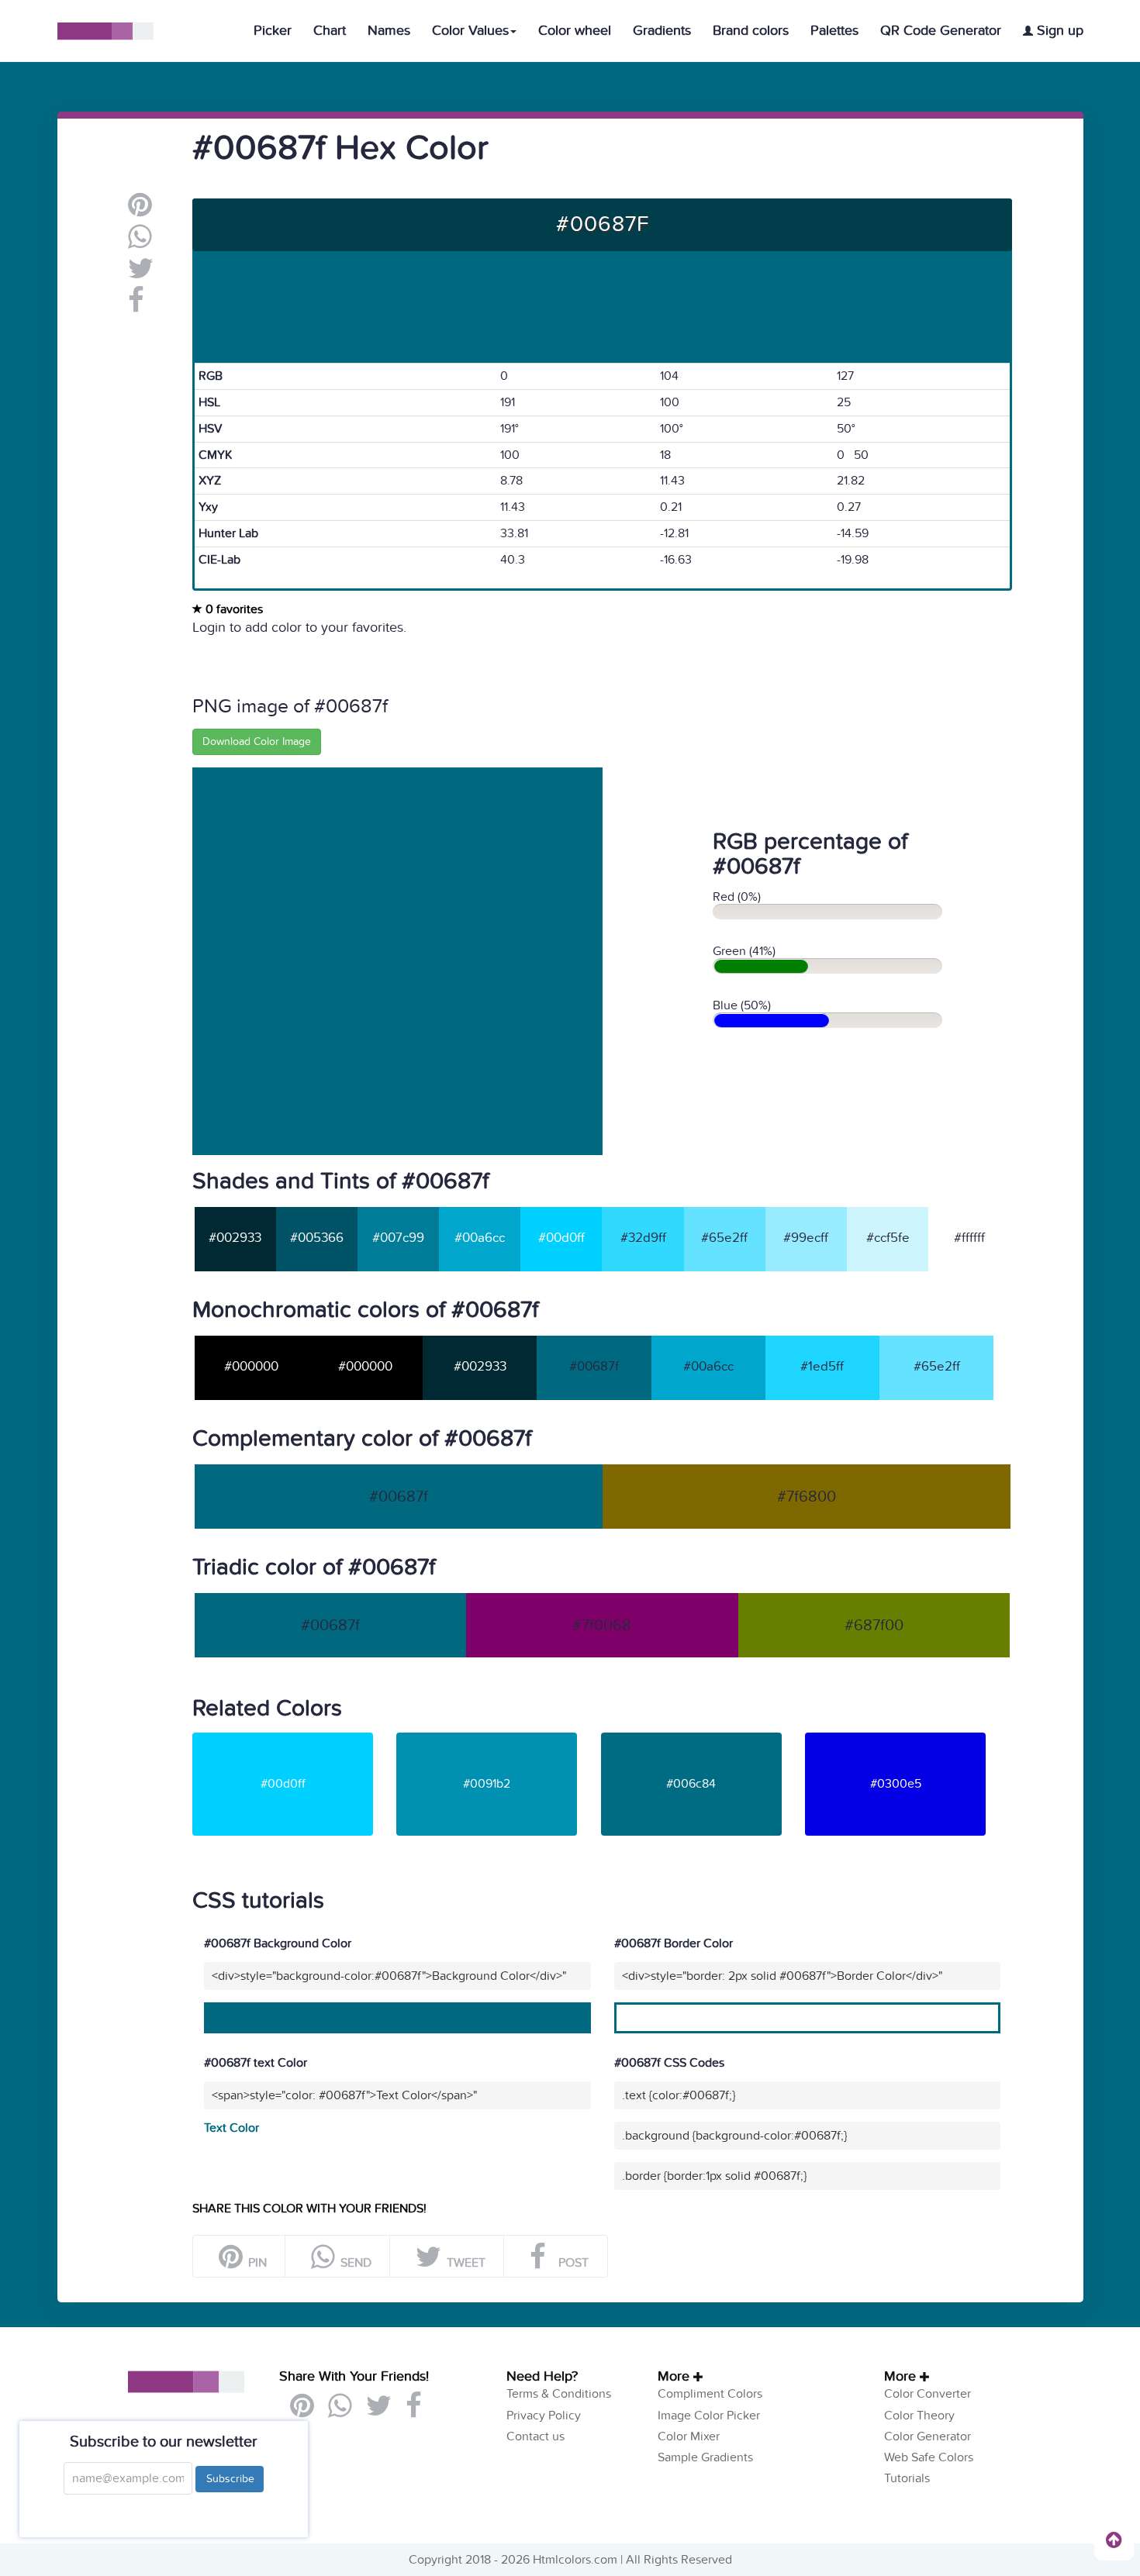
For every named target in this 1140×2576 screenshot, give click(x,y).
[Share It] (136, 306)
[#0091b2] (497, 1739)
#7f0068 (602, 1626)
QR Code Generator (941, 31)
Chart (330, 31)
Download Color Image (257, 741)
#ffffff (969, 1238)
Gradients (662, 31)
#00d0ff (561, 1238)
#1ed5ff (822, 1367)
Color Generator (928, 2436)
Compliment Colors (710, 2394)
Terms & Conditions (559, 2394)
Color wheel (575, 31)
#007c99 (398, 1238)
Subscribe (230, 2479)
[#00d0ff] (293, 1739)
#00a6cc (480, 1238)
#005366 (317, 1238)
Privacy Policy (544, 2416)
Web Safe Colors (929, 2457)
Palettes (834, 31)
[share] (140, 243)
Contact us (535, 2436)
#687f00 (874, 1626)
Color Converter (928, 2394)
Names (389, 31)
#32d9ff (643, 1238)
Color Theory (919, 2416)
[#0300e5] (905, 1739)
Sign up (1058, 31)
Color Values (470, 31)
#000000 (251, 1367)
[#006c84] (701, 1739)
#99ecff (806, 1238)
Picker (273, 31)
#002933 (235, 1238)
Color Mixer (689, 2436)
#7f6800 (807, 1497)
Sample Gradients (705, 2457)
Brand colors (751, 31)
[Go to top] (1114, 2540)
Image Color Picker (709, 2416)
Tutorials (907, 2478)
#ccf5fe (888, 1238)
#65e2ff (724, 1238)
